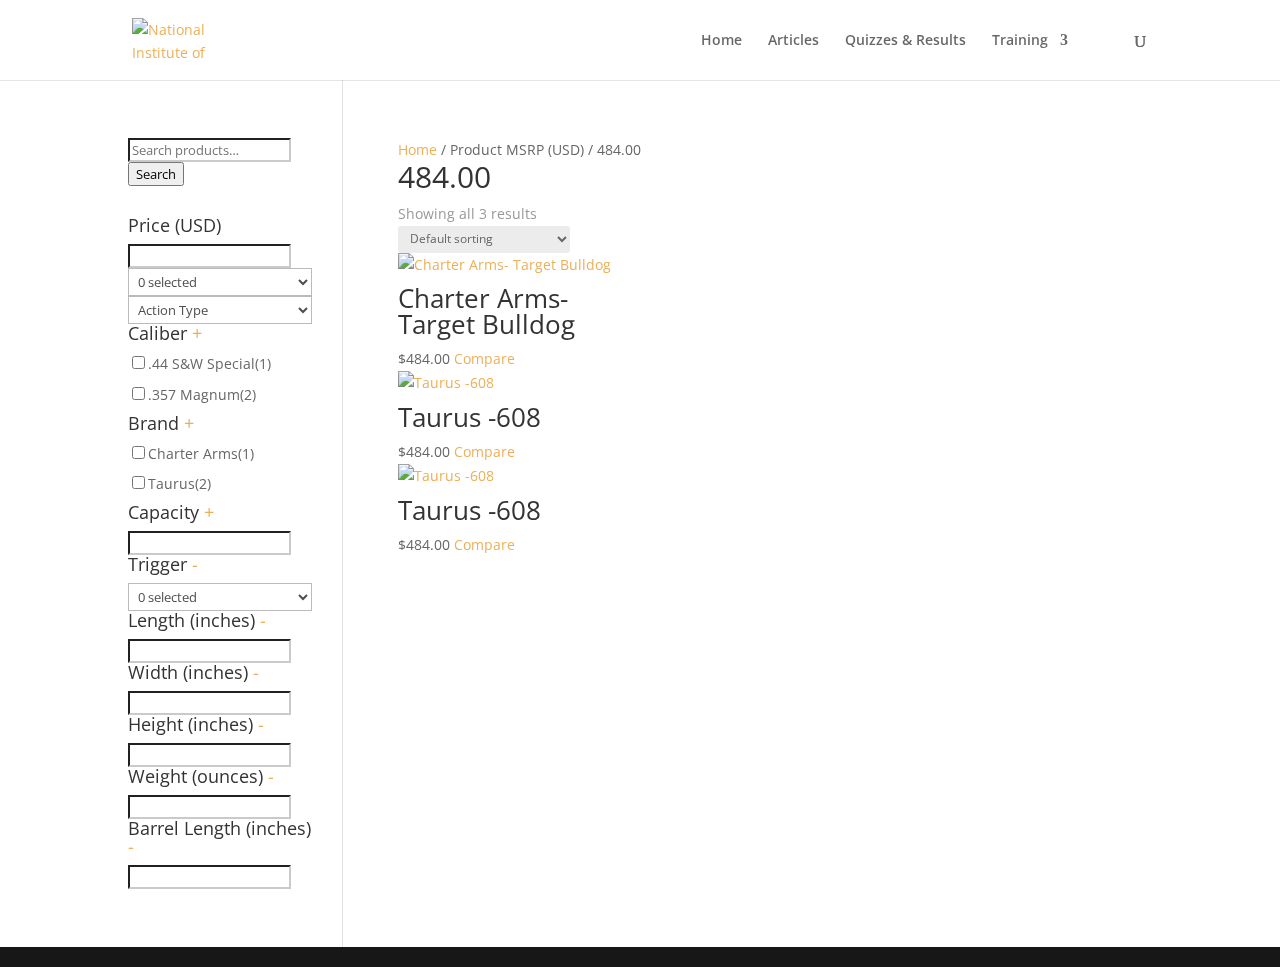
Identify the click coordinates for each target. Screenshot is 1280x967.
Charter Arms (201, 453)
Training (1020, 41)
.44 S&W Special (209, 363)
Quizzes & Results (905, 41)
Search (156, 174)
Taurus (179, 483)
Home (721, 41)
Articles (793, 41)
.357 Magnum (202, 394)
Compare (484, 358)
